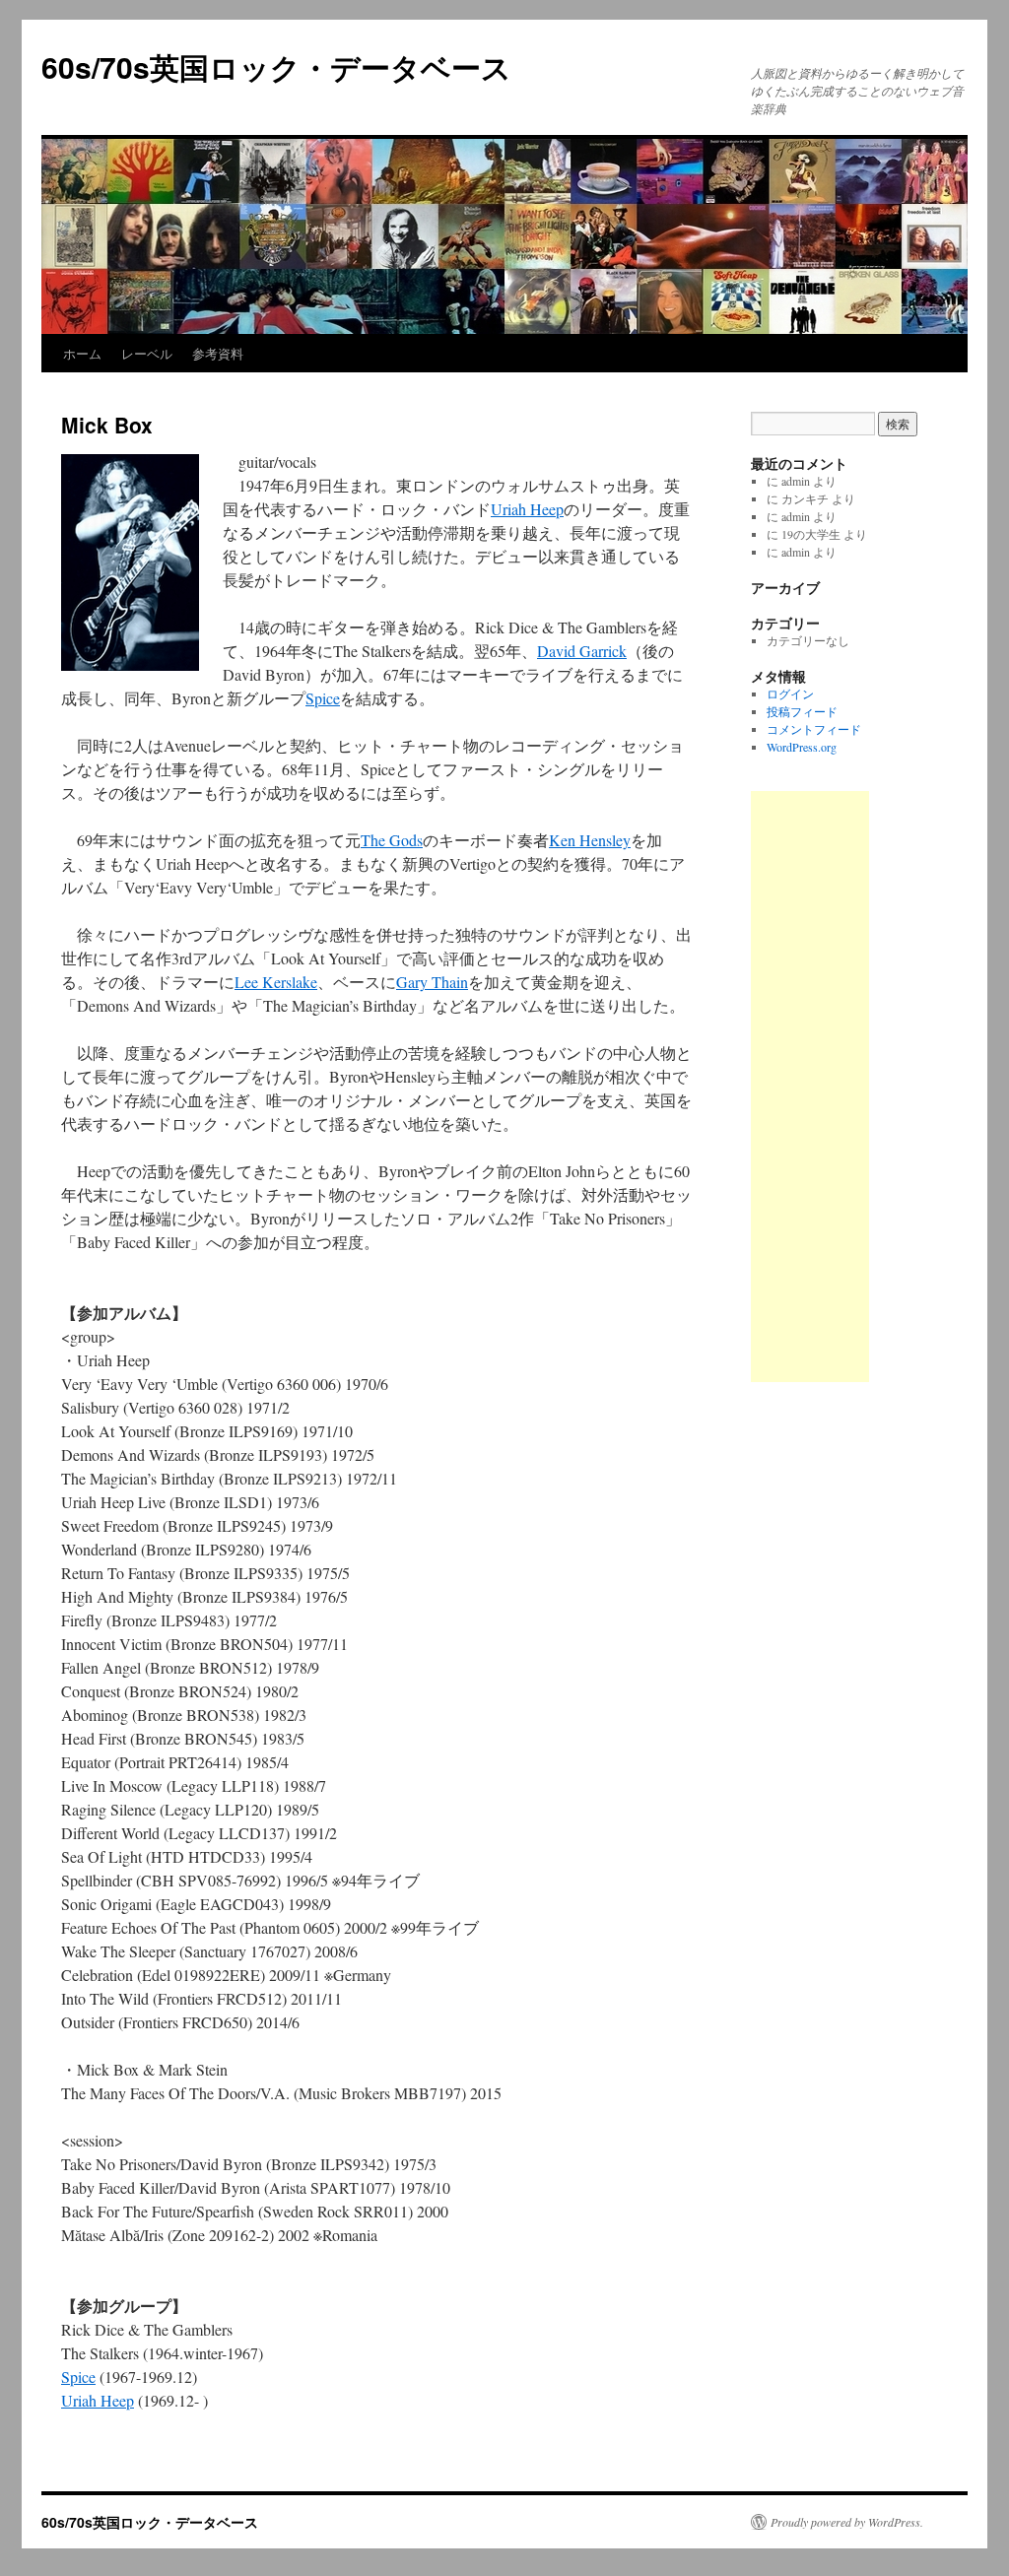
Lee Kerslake (276, 982)
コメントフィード (814, 729)
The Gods (392, 840)
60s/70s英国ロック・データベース (276, 66)
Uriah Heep (527, 509)
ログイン (790, 694)
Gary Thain (432, 982)
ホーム (82, 353)
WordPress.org (802, 747)
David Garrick (582, 651)
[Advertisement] (810, 1087)
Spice (323, 698)
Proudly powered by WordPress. (847, 2522)
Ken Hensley (590, 840)
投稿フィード (802, 711)
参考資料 (218, 353)
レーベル (147, 353)
